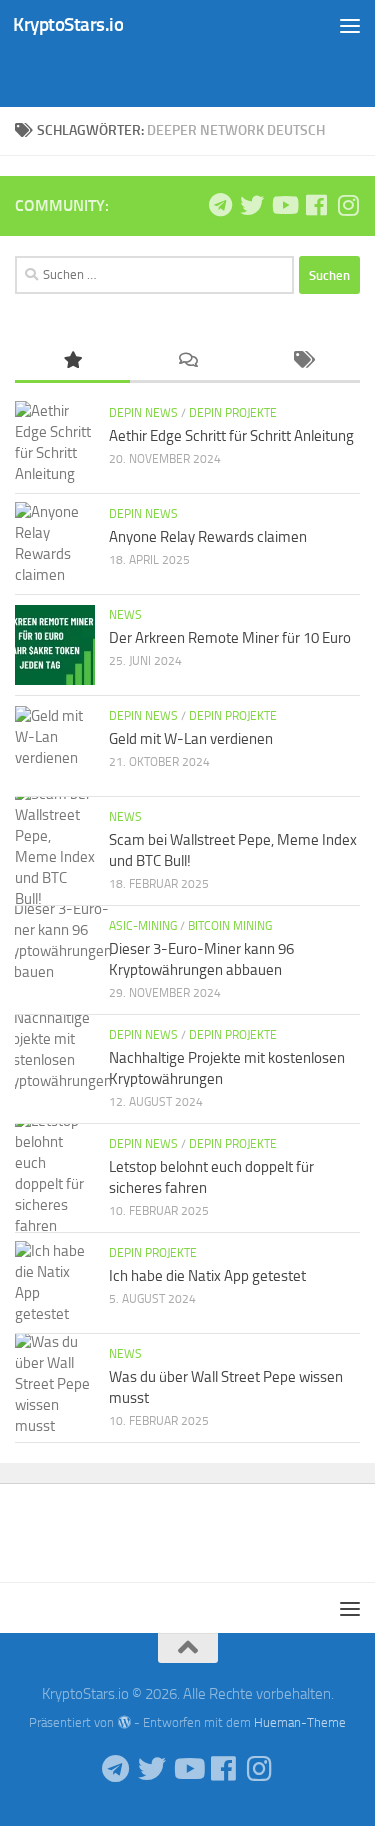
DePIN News (143, 413)
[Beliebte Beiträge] (72, 361)
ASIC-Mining (143, 926)
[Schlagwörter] (302, 361)
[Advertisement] (195, 75)
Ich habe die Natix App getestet (207, 1276)
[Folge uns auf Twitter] (252, 205)
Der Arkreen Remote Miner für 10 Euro (230, 638)
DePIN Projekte (233, 413)
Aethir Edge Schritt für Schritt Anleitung (231, 436)
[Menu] (350, 25)
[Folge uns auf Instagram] (348, 205)
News (125, 615)
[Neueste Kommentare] (187, 361)
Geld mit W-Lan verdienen (191, 739)
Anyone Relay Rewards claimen (208, 537)
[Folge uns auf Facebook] (316, 205)
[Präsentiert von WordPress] (123, 1722)
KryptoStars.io (68, 24)
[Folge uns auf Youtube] (284, 205)
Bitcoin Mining (230, 926)
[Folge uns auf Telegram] (220, 205)
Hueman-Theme (300, 1722)
